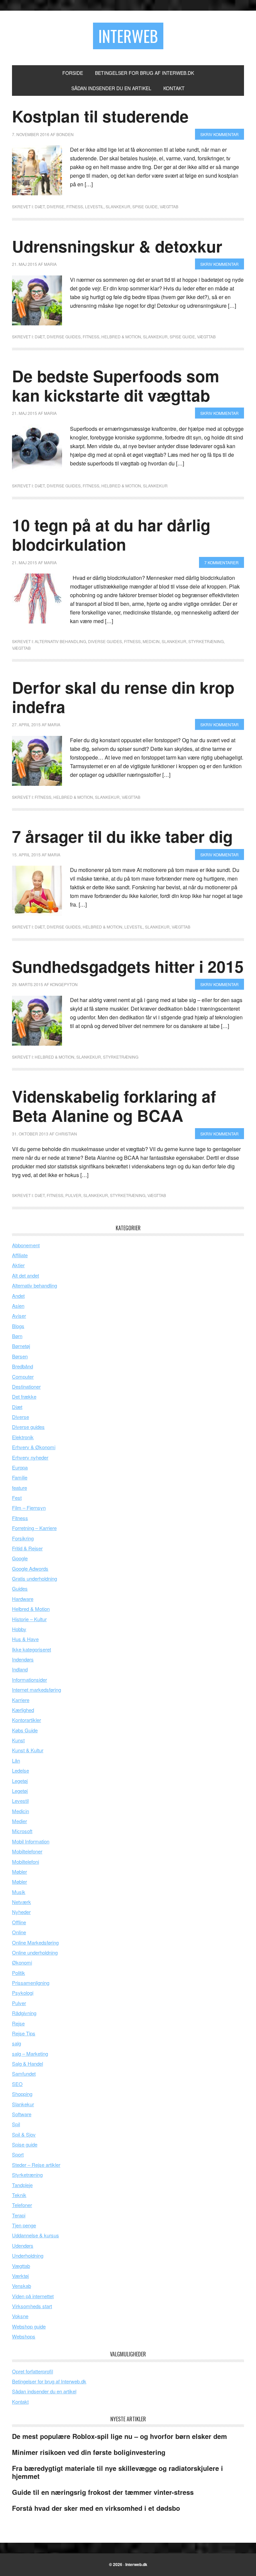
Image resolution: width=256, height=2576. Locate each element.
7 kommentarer (221, 562)
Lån (16, 1760)
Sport (18, 2154)
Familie (20, 1477)
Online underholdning (35, 1952)
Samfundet (24, 2073)
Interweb (128, 36)
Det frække (24, 1396)
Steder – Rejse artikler (36, 2165)
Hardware (23, 1599)
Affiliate (20, 1255)
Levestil (94, 206)
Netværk (21, 1902)
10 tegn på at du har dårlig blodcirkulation (111, 534)
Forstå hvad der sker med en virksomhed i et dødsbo (96, 2508)
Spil (16, 2124)
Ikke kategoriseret (31, 1649)
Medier (19, 1821)
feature (19, 1488)
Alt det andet (25, 1275)
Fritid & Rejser (27, 1548)
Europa (20, 1467)
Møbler (19, 1872)
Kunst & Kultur (28, 1750)
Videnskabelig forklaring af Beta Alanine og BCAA (114, 1106)
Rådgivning (24, 2013)
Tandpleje (22, 2185)
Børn (17, 1336)
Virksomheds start (32, 2306)
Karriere (21, 1700)
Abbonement (26, 1245)
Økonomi (22, 1962)
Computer (23, 1376)
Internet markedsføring (36, 1690)
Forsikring (23, 1538)
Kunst (18, 1740)
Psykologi (23, 1993)
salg (16, 2043)
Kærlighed (23, 1710)
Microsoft (22, 1831)
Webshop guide (29, 2326)
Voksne (20, 2316)
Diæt (40, 206)
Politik (18, 1973)
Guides (20, 1588)
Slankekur (118, 206)
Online (19, 1932)
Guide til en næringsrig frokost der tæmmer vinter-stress (103, 2492)
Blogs (18, 1326)
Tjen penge (24, 2225)
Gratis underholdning (34, 1578)
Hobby (19, 1629)
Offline (19, 1922)
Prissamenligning (31, 1983)
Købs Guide (25, 1730)
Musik (19, 1892)
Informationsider (29, 1680)
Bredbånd (22, 1366)
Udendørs (23, 2245)
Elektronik (23, 1437)
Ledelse (20, 1770)
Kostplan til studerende (100, 116)
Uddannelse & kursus (35, 2235)
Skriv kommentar (219, 134)
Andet (18, 1296)
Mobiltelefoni (25, 1862)
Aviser (19, 1316)
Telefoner (22, 2205)
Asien (18, 1306)
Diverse (55, 206)
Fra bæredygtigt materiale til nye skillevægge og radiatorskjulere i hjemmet (117, 2472)
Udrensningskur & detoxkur (117, 246)
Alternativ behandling (60, 641)
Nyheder (21, 1912)
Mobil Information (31, 1841)
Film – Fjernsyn (29, 1508)
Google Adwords (30, 1568)
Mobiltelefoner (27, 1851)
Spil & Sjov (24, 2134)
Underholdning (28, 2255)
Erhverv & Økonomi (34, 1447)
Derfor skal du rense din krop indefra (123, 697)
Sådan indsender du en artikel (44, 2391)
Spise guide (145, 206)
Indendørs (23, 1659)
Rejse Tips (24, 2033)
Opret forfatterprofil (32, 2371)
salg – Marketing (30, 2054)
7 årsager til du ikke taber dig (122, 836)
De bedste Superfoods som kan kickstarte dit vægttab (116, 385)
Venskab (21, 2286)
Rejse (18, 2023)
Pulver (73, 1195)
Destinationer (26, 1386)
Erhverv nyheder (30, 1457)
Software (22, 2114)
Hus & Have (25, 1639)
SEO (17, 2084)
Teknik (19, 2195)
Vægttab (169, 206)
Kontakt (20, 2402)
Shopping (22, 2094)
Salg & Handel (27, 2063)
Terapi (19, 2215)
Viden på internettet (33, 2296)
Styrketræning (206, 641)
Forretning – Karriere (34, 1528)
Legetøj (20, 1781)
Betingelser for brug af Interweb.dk (49, 2381)
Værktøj (20, 2276)
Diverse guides (64, 337)
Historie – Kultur (29, 1619)
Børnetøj (21, 1346)
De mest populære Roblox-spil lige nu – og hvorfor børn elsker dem (119, 2436)
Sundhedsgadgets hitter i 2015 (128, 966)
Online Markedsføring (35, 1942)
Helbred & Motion (121, 337)
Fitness (75, 206)
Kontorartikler (26, 1720)
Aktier (18, 1265)
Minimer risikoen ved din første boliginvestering (89, 2452)
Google (20, 1558)
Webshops (24, 2336)
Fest (17, 1498)
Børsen (20, 1356)
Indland (20, 1669)
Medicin (151, 641)
